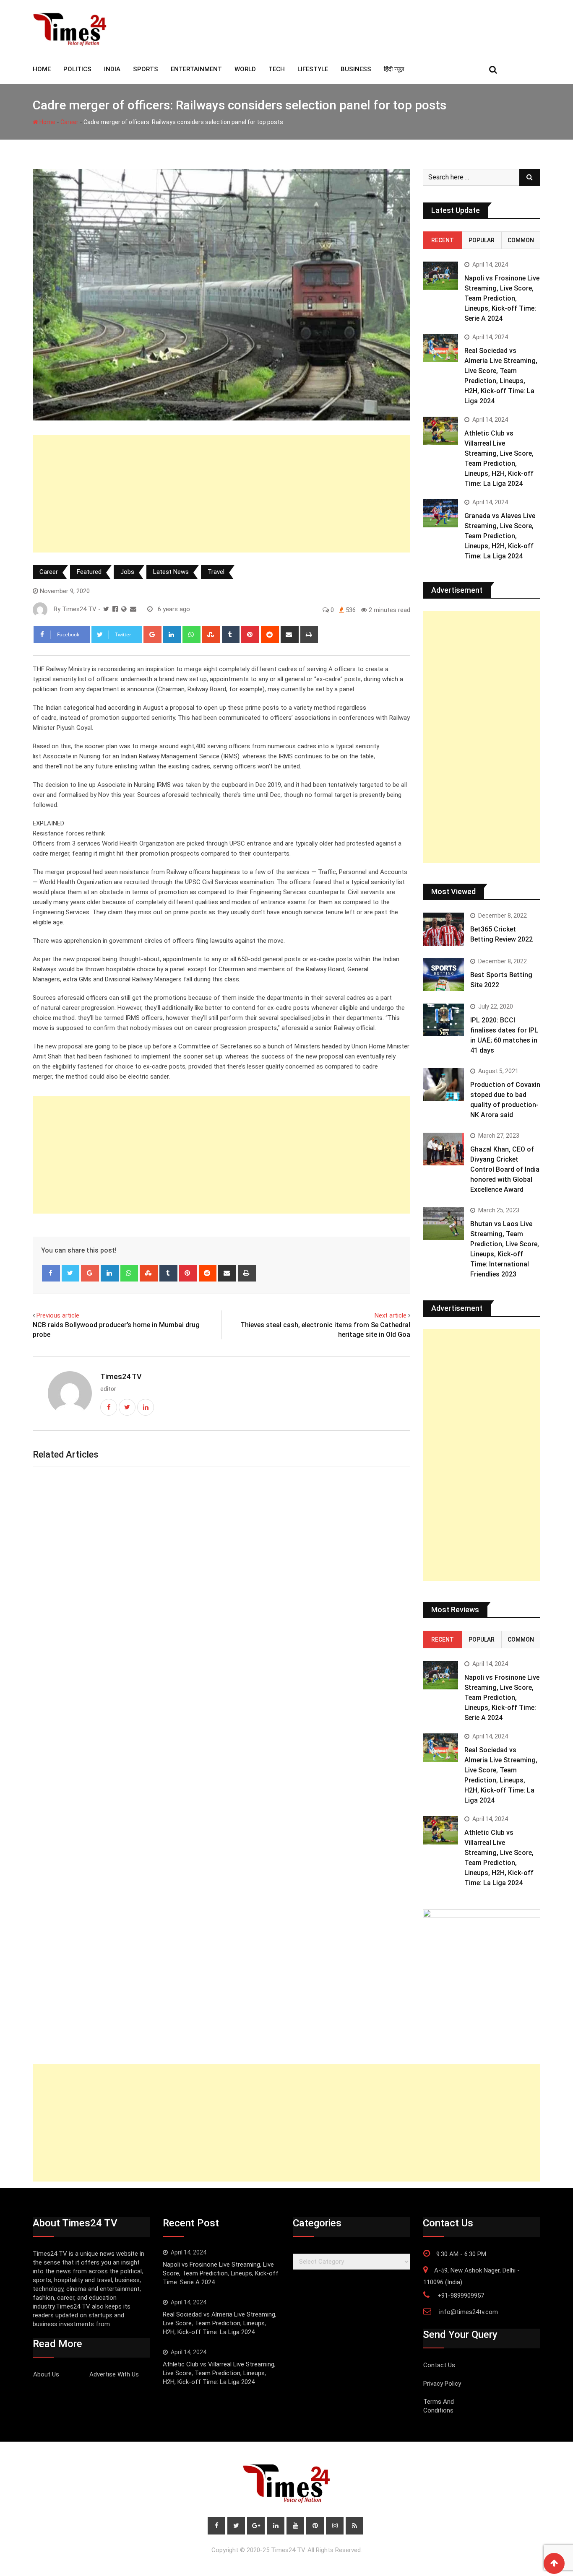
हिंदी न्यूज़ (394, 69)
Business (356, 69)
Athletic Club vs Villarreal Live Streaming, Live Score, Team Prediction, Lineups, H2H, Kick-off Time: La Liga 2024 (219, 2373)
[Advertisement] (221, 494)
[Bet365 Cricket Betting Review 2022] (443, 929)
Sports (146, 69)
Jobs (127, 572)
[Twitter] (71, 1273)
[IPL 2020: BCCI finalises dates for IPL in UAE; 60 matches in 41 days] (443, 1020)
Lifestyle (313, 69)
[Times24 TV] (133, 609)
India (112, 69)
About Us (46, 2374)
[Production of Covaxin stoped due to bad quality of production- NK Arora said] (443, 1084)
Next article (391, 1315)
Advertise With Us (114, 2374)
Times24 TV (121, 1376)
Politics (77, 69)
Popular (482, 240)
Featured (89, 572)
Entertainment (196, 69)
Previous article (58, 1315)
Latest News (171, 572)
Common (521, 240)
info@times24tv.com (469, 2312)
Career (69, 122)
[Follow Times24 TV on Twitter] (106, 609)
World (245, 69)
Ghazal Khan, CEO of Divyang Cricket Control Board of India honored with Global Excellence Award (505, 1169)
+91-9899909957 (461, 2296)
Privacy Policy (442, 2384)
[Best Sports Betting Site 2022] (443, 975)
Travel (216, 572)
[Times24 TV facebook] (115, 609)
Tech (277, 69)
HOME (42, 69)
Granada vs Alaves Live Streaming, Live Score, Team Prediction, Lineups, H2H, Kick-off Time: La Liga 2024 (500, 536)
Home (47, 122)
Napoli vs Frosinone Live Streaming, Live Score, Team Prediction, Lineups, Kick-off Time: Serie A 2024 (502, 298)
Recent (443, 240)
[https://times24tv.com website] (124, 609)
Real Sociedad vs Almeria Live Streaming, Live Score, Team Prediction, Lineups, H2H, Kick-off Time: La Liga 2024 (220, 2323)
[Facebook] (51, 1273)
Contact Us (439, 2365)
